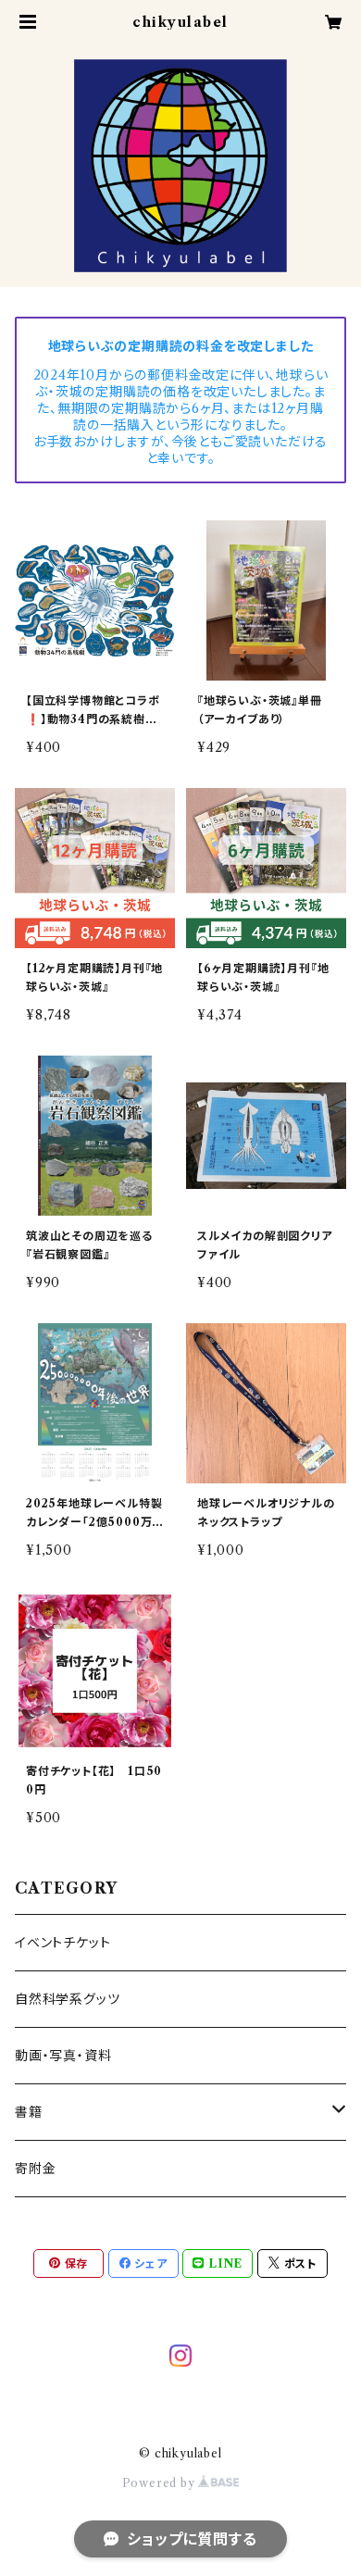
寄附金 (35, 2169)
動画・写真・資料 (63, 2056)
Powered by (161, 2483)
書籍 (29, 2112)
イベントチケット (62, 1943)
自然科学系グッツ (67, 1999)
